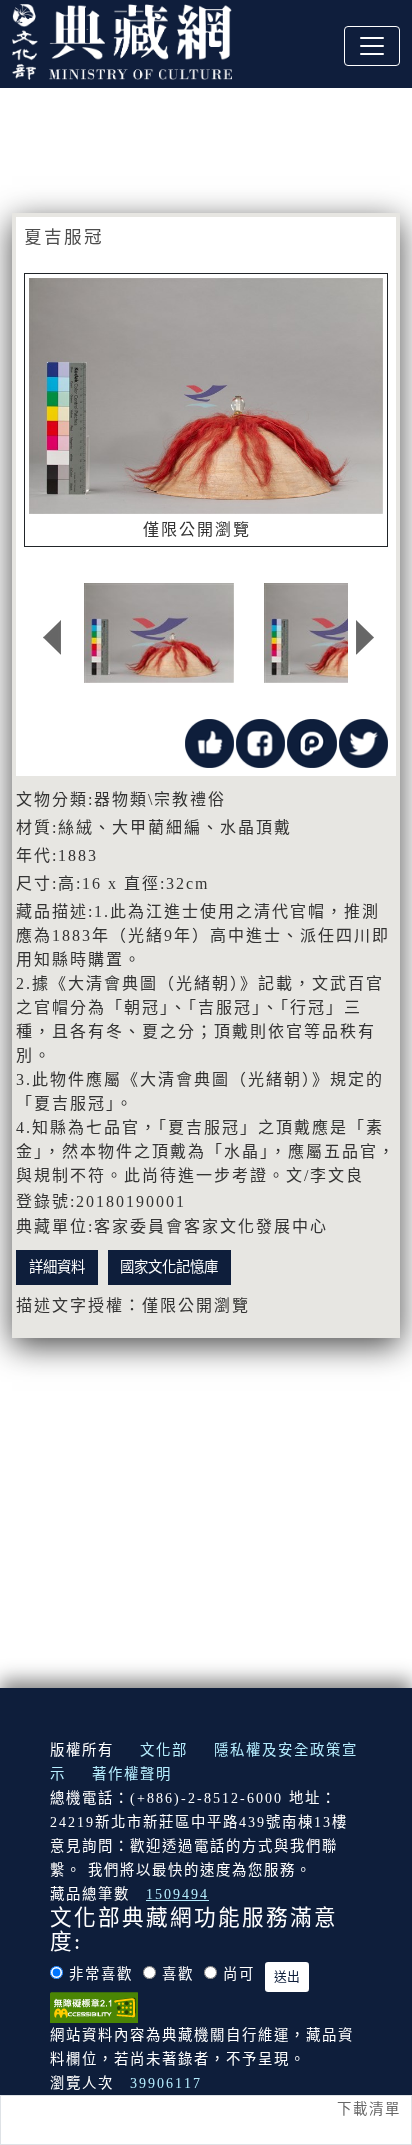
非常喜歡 (101, 1974)
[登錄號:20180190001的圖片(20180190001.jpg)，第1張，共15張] (159, 633)
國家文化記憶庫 (169, 1267)
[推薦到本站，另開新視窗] (209, 741)
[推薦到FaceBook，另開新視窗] (260, 741)
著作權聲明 (132, 1774)
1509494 (177, 1894)
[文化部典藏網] (122, 39)
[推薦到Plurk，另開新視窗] (311, 741)
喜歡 (178, 1974)
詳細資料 (57, 1267)
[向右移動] (365, 638)
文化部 (164, 1750)
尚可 (239, 1974)
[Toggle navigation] (372, 46)
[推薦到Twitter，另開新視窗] (363, 741)
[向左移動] (52, 638)
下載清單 (369, 2109)
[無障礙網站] (94, 2006)
